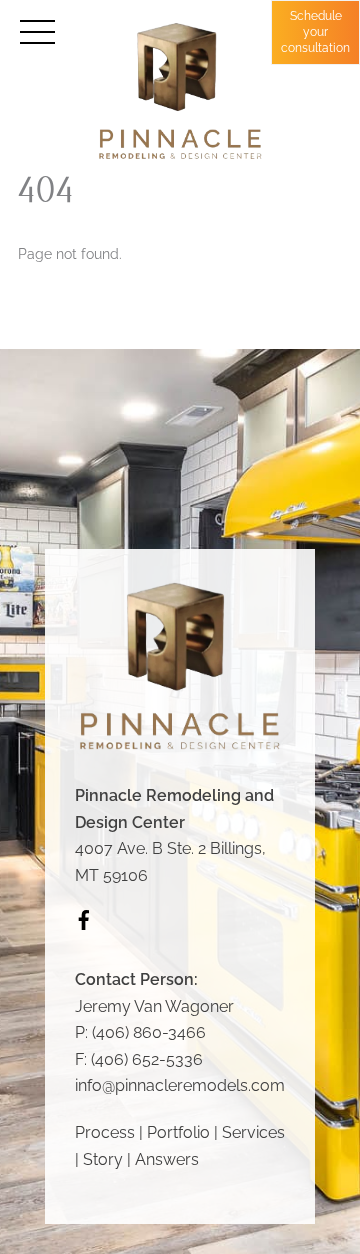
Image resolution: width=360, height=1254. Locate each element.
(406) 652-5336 (147, 1059)
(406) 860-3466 (149, 1032)
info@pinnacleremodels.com (180, 1085)
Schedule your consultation (315, 32)
